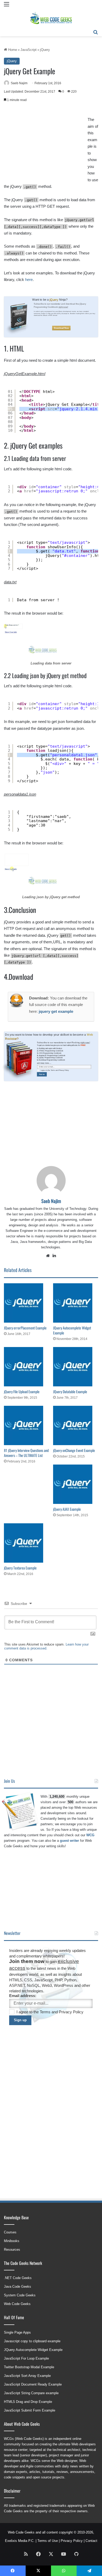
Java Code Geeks (18, 2287)
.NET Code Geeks (18, 2278)
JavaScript (29, 50)
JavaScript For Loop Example (26, 2358)
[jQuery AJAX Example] (76, 1484)
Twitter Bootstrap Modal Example (29, 2367)
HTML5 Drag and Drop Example (28, 2402)
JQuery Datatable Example (70, 1391)
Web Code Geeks (17, 2304)
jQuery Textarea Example (20, 1568)
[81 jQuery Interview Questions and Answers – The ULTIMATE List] (26, 1425)
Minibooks (12, 2241)
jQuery (45, 50)
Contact (91, 2541)
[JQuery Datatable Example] (76, 1367)
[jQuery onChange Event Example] (76, 1425)
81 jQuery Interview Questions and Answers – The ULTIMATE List (26, 1453)
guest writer (69, 1841)
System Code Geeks (20, 2295)
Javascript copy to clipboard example (32, 2341)
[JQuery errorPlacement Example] (26, 1303)
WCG (90, 1835)
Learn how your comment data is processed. (46, 1646)
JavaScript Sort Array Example (27, 2376)
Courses (10, 2232)
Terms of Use (48, 2541)
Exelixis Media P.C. (20, 2541)
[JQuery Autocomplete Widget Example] (76, 1303)
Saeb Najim (19, 83)
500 (70, 1802)
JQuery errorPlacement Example (25, 1328)
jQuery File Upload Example (22, 1391)
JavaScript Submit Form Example (30, 2410)
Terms (53, 1070)
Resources (12, 2250)
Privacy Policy (64, 1070)
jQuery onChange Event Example (74, 1450)
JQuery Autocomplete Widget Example (72, 1330)
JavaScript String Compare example (31, 2393)
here (29, 280)
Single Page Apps (17, 2332)
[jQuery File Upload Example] (26, 1367)
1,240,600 (57, 1797)
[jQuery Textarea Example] (26, 1543)
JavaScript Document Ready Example (33, 2384)
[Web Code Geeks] (51, 18)
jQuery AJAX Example (67, 1509)
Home (12, 50)
